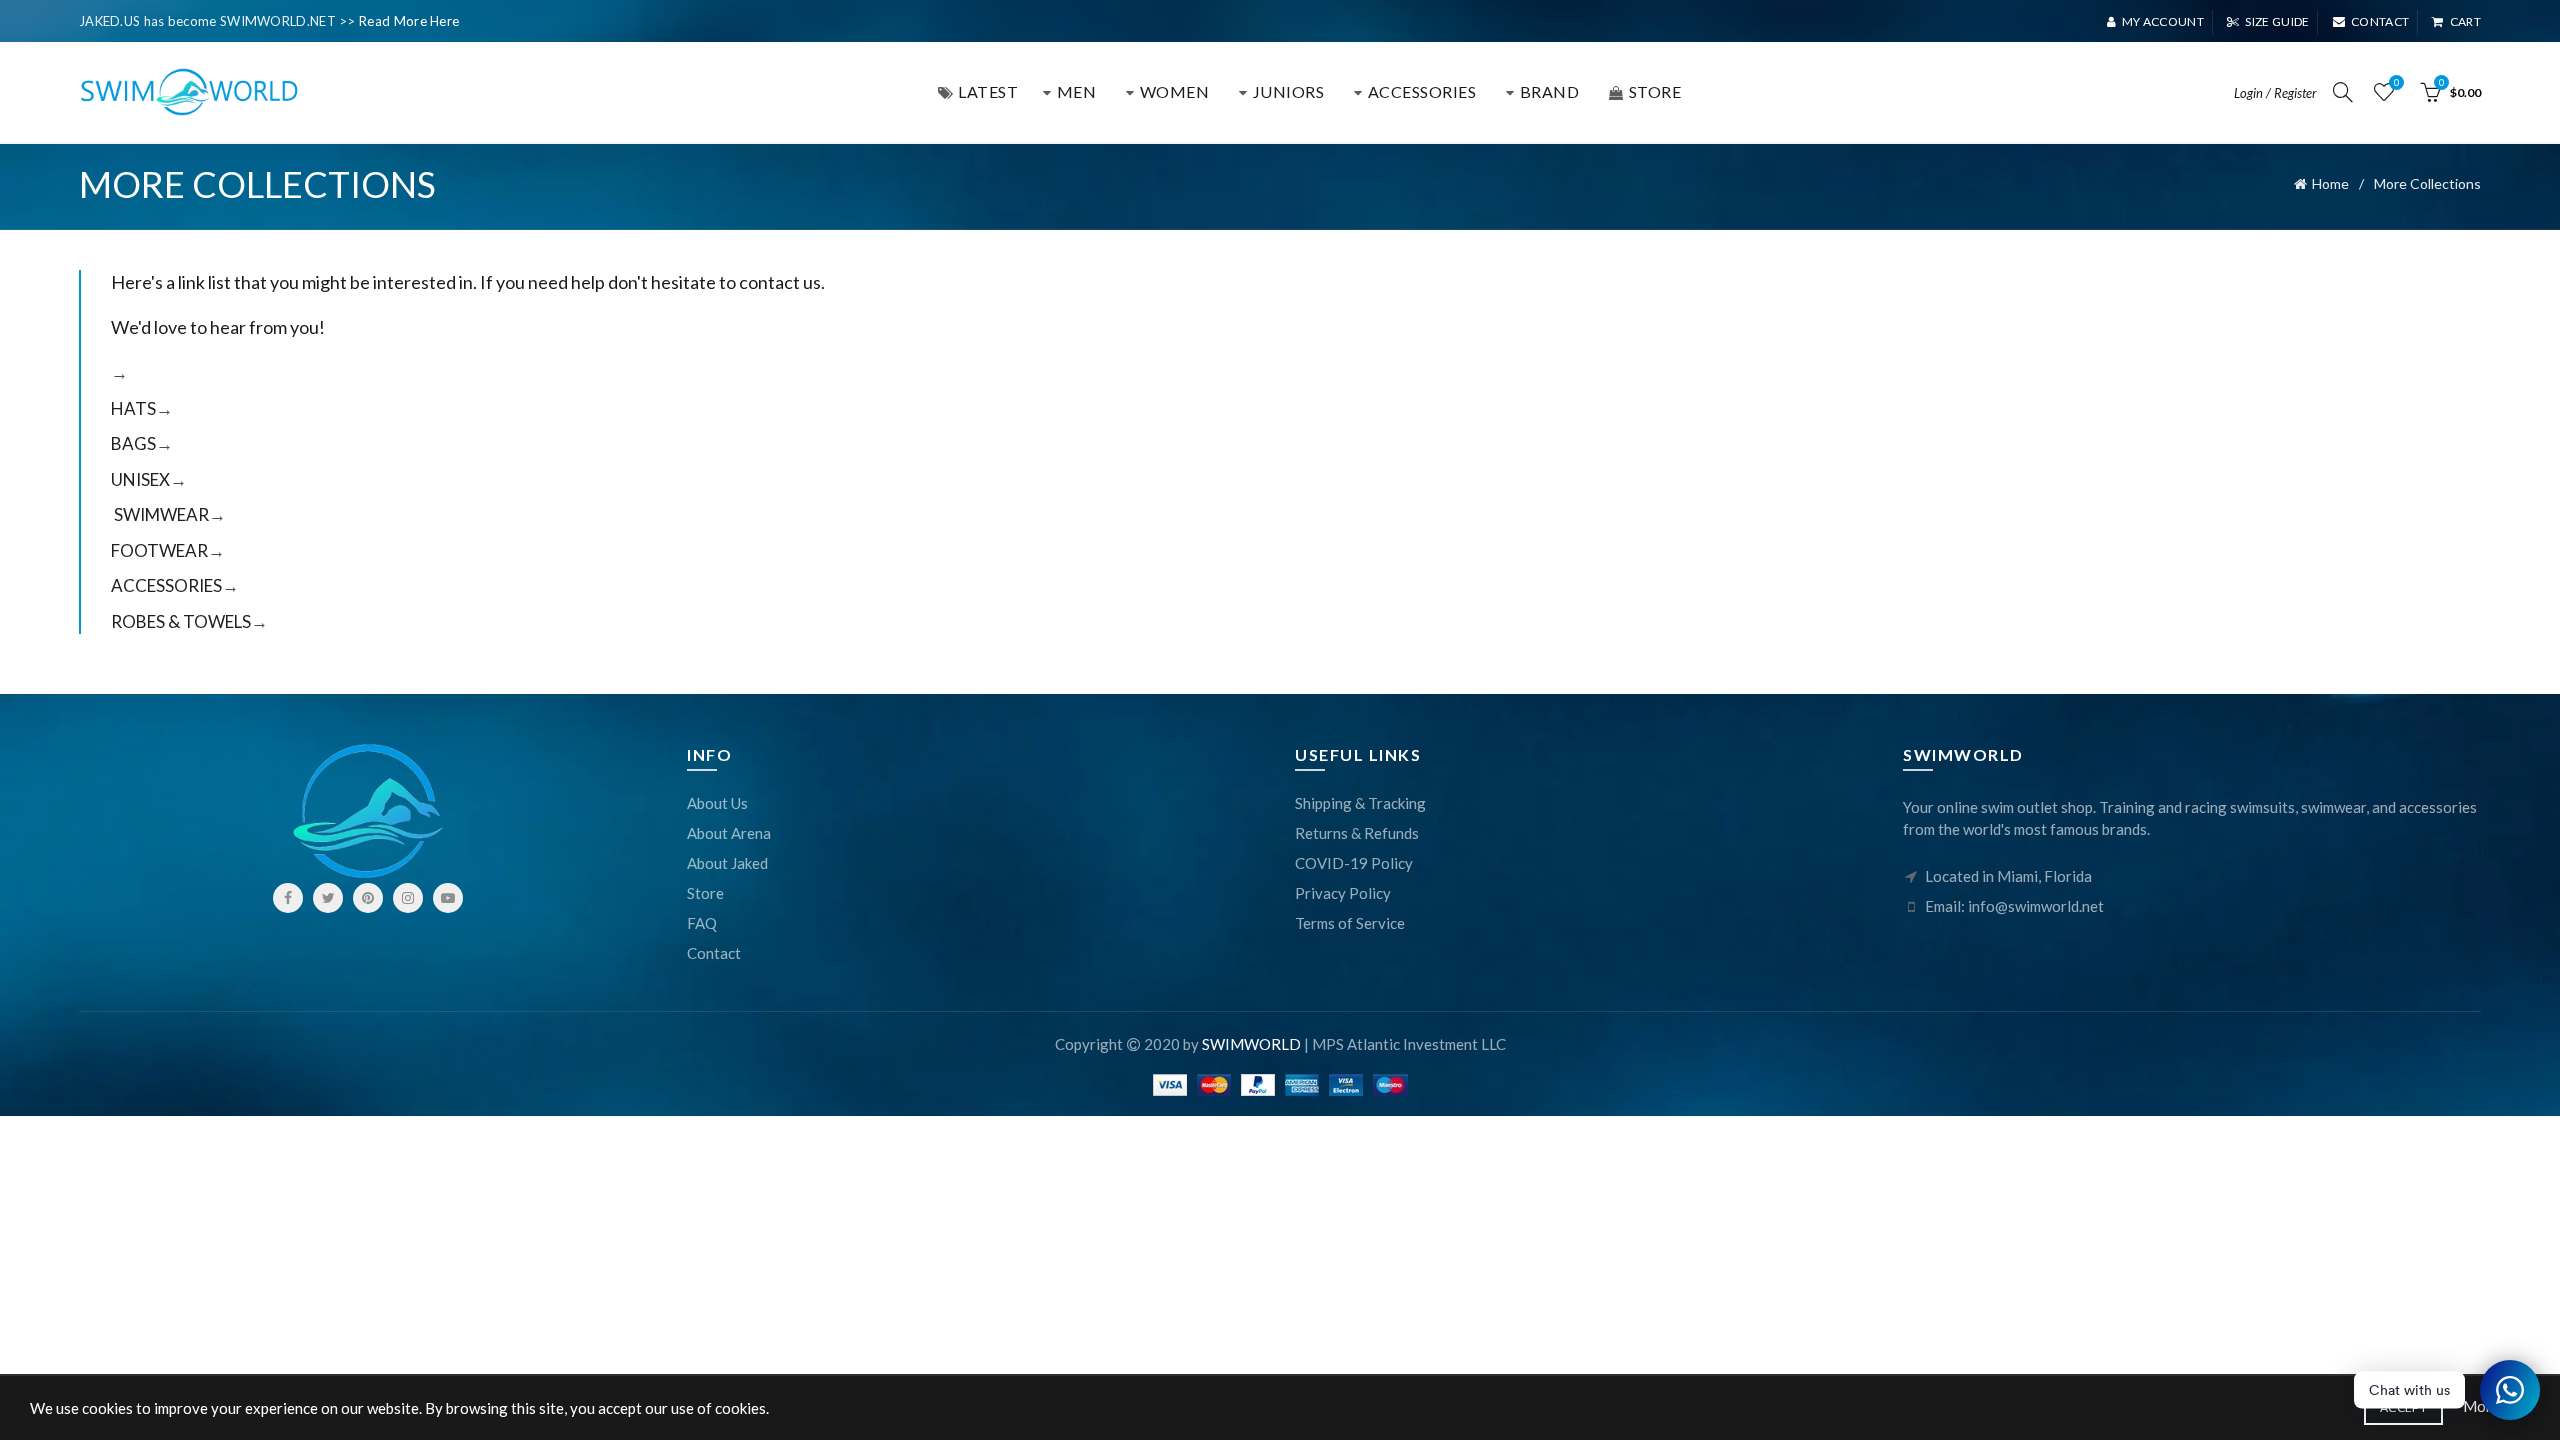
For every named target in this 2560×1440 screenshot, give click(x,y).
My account (2163, 21)
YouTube (448, 898)
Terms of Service (1350, 923)
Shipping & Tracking (1360, 803)
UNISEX (140, 479)
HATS (133, 408)
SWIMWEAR (161, 514)
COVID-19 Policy (1354, 863)
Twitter (328, 898)
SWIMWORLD (1251, 1044)
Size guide (2277, 21)
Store (705, 893)
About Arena (729, 833)
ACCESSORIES (166, 585)
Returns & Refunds (1357, 833)
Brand (1550, 91)
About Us (717, 803)
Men (1077, 91)
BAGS (133, 443)
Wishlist (2396, 82)
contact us (780, 282)
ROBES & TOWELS (181, 621)
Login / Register (2275, 93)
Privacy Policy (1343, 893)
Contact (2380, 21)
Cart (2465, 21)
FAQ (702, 923)
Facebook (288, 898)
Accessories (1422, 91)
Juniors (1289, 91)
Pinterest (368, 898)
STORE (1655, 91)
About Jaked (727, 863)
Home (2330, 183)
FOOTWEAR (159, 550)
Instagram (408, 898)
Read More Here (409, 21)
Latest (988, 91)
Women (1175, 91)
